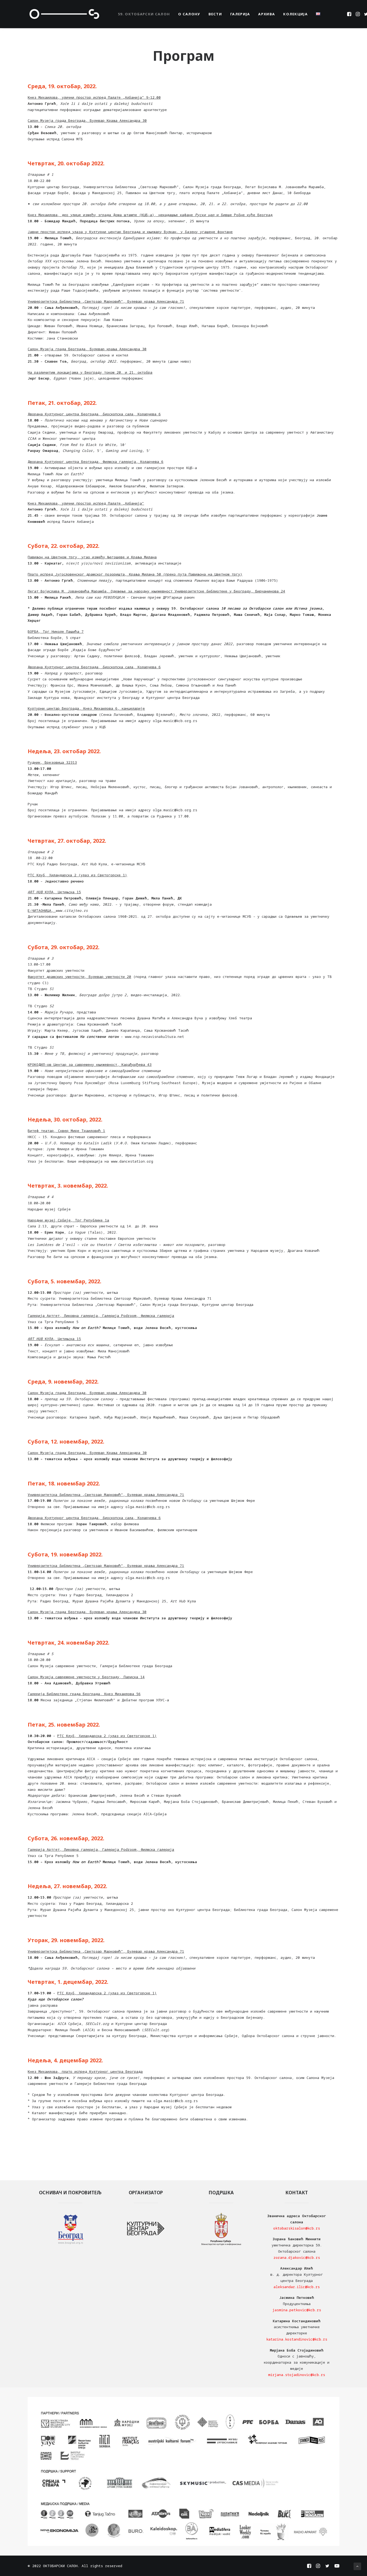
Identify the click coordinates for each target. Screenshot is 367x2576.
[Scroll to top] (357, 2566)
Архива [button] (267, 14)
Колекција (295, 14)
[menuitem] (144, 14)
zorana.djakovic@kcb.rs (297, 2257)
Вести (215, 14)
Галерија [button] (240, 14)
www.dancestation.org (132, 1161)
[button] (350, 14)
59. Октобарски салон (144, 14)
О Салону (189, 14)
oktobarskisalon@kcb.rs (297, 2228)
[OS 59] (64, 14)
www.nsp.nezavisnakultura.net (154, 1037)
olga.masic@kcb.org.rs (175, 721)
